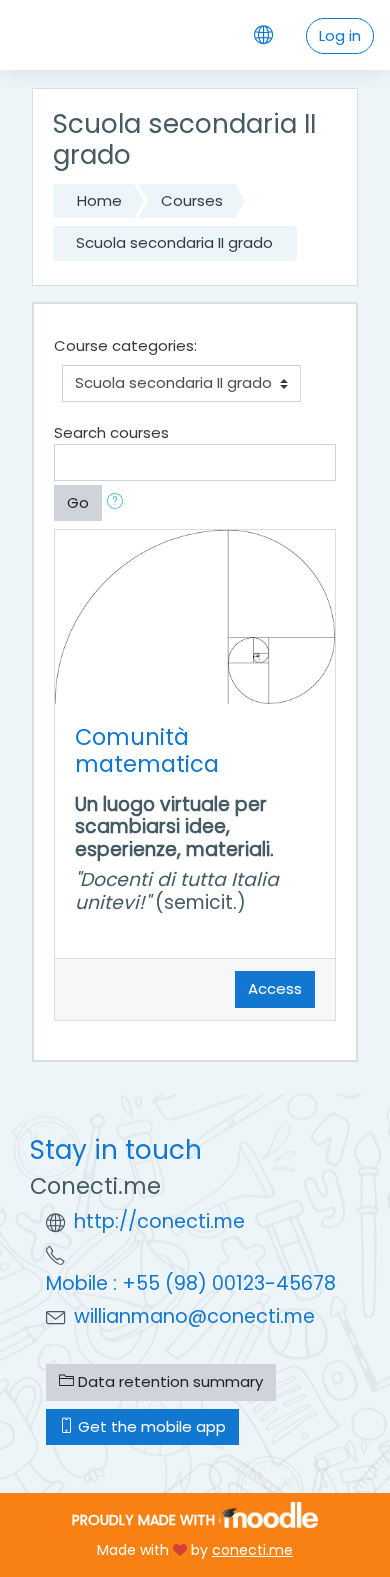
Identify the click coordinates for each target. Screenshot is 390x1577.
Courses (192, 200)
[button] (119, 503)
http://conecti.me (159, 1221)
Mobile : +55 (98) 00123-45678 (191, 1283)
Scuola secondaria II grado (174, 242)
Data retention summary (168, 1381)
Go (78, 502)
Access (275, 988)
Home (99, 200)
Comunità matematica (147, 750)
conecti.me (252, 1550)
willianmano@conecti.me (194, 1316)
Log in (340, 35)
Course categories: (125, 345)
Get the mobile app (150, 1426)
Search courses (111, 432)
